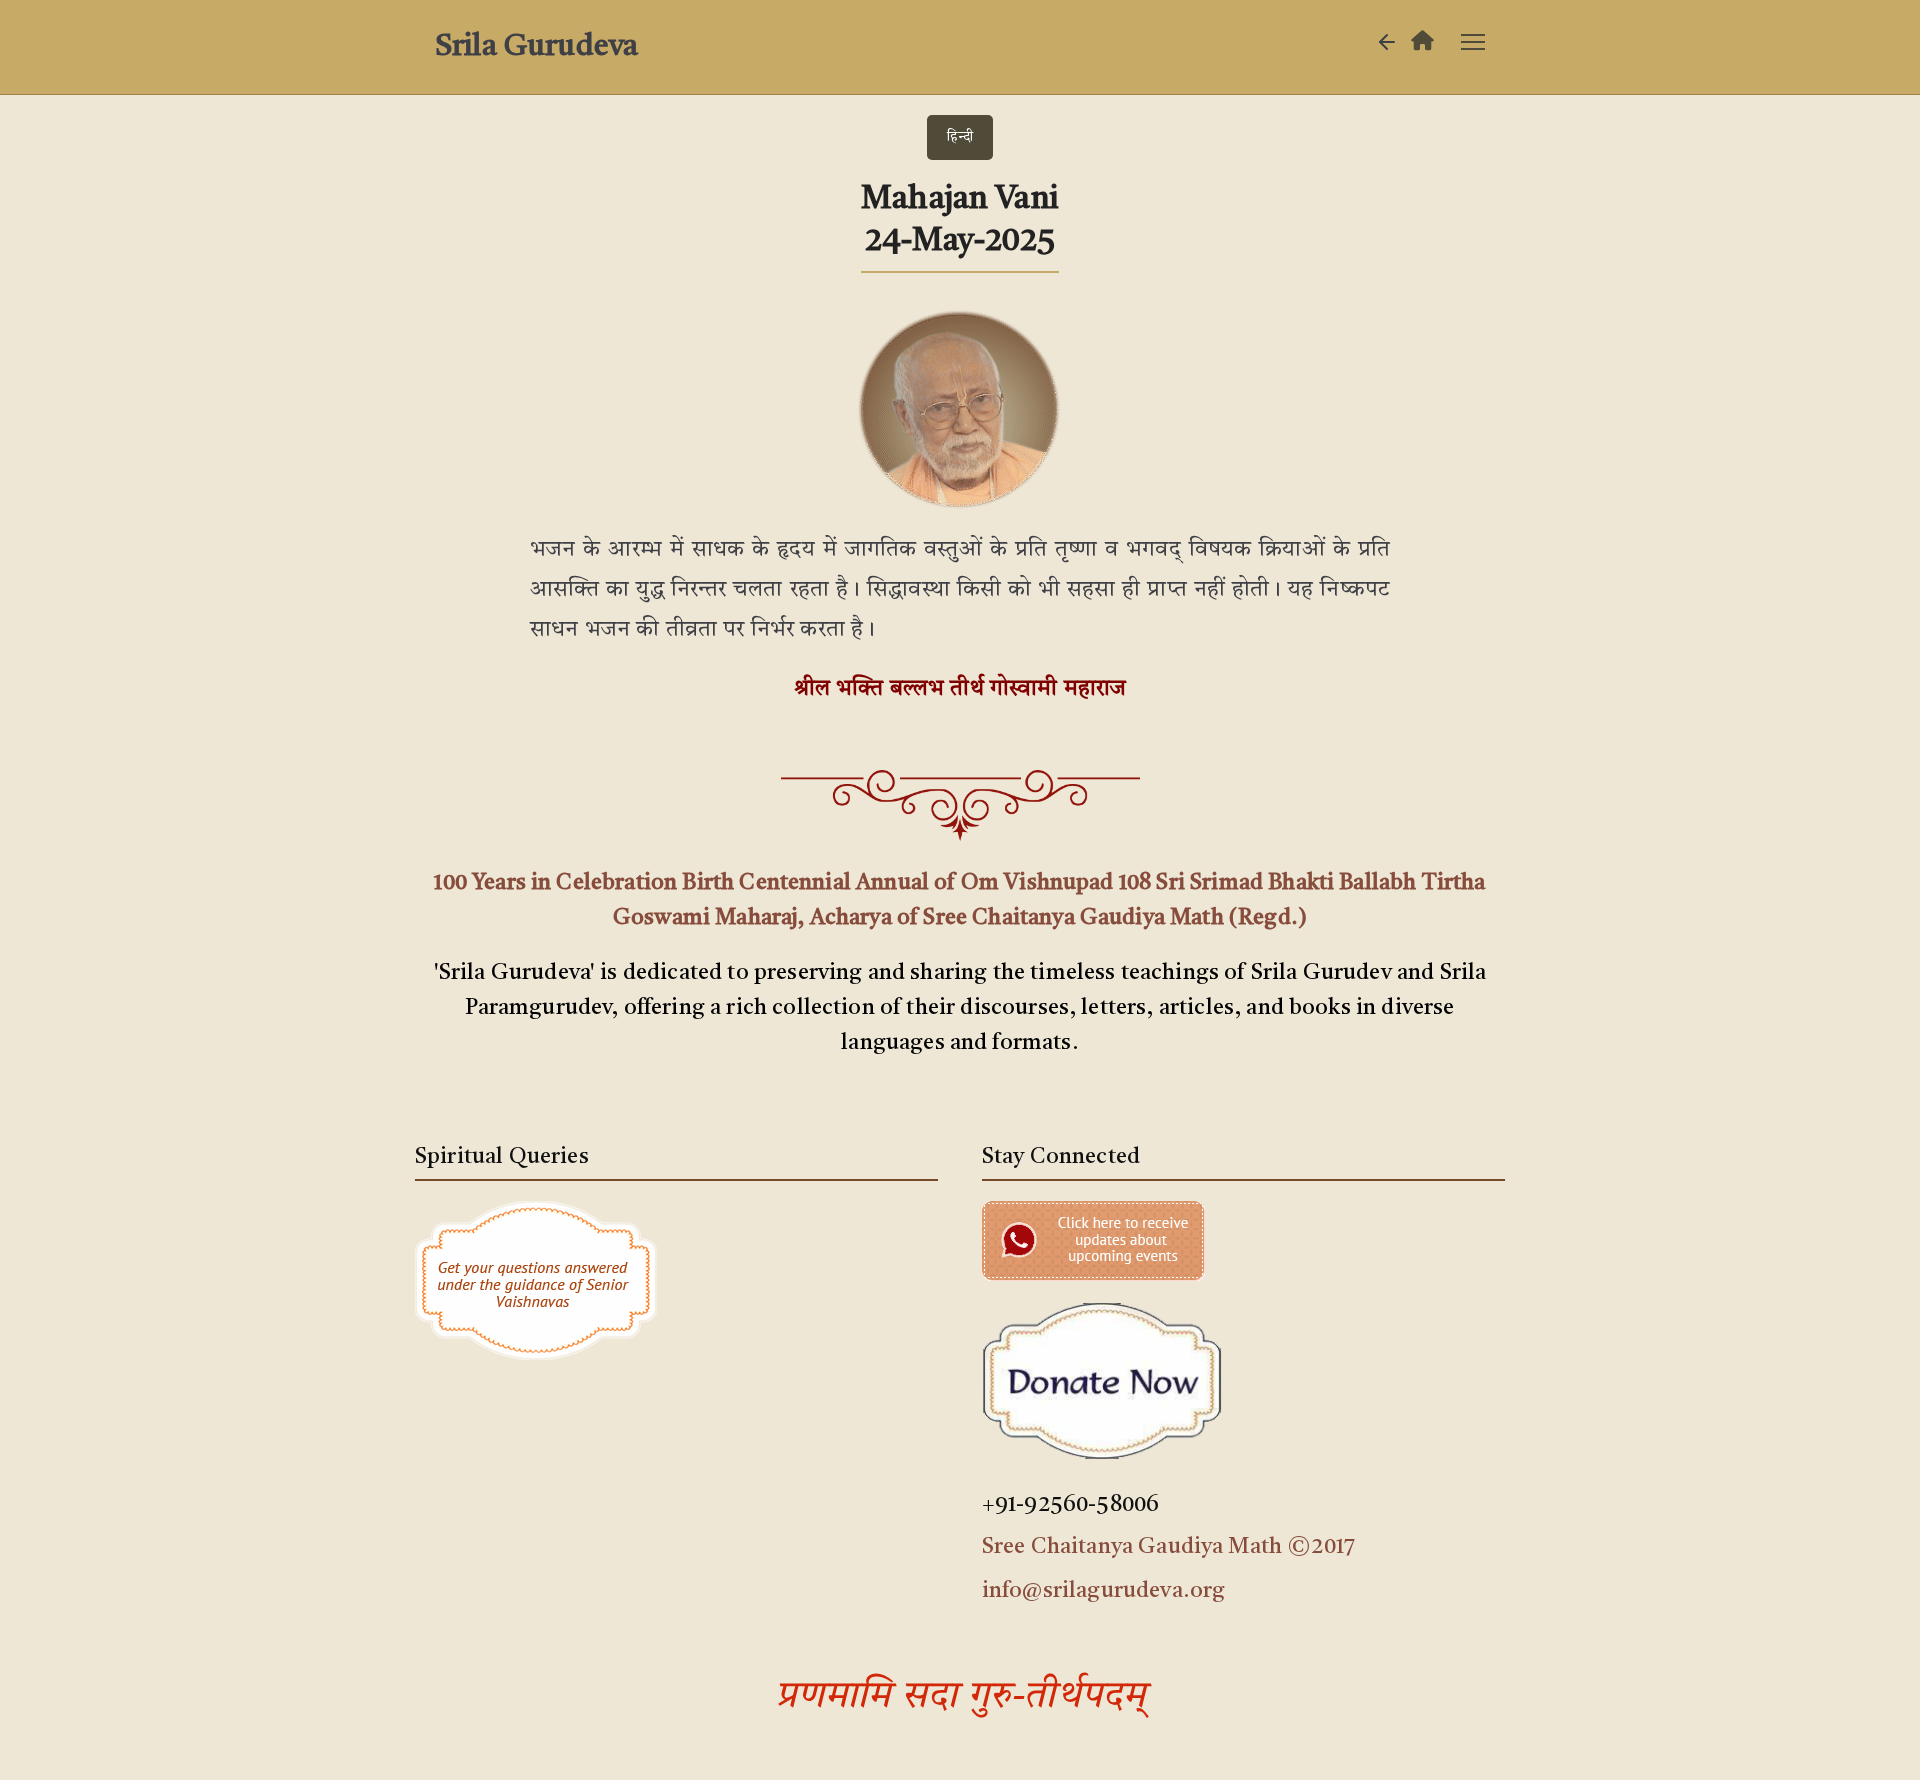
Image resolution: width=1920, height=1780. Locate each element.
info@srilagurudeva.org (1104, 1591)
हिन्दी (960, 137)
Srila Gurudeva (536, 47)
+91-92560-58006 (1070, 1505)
